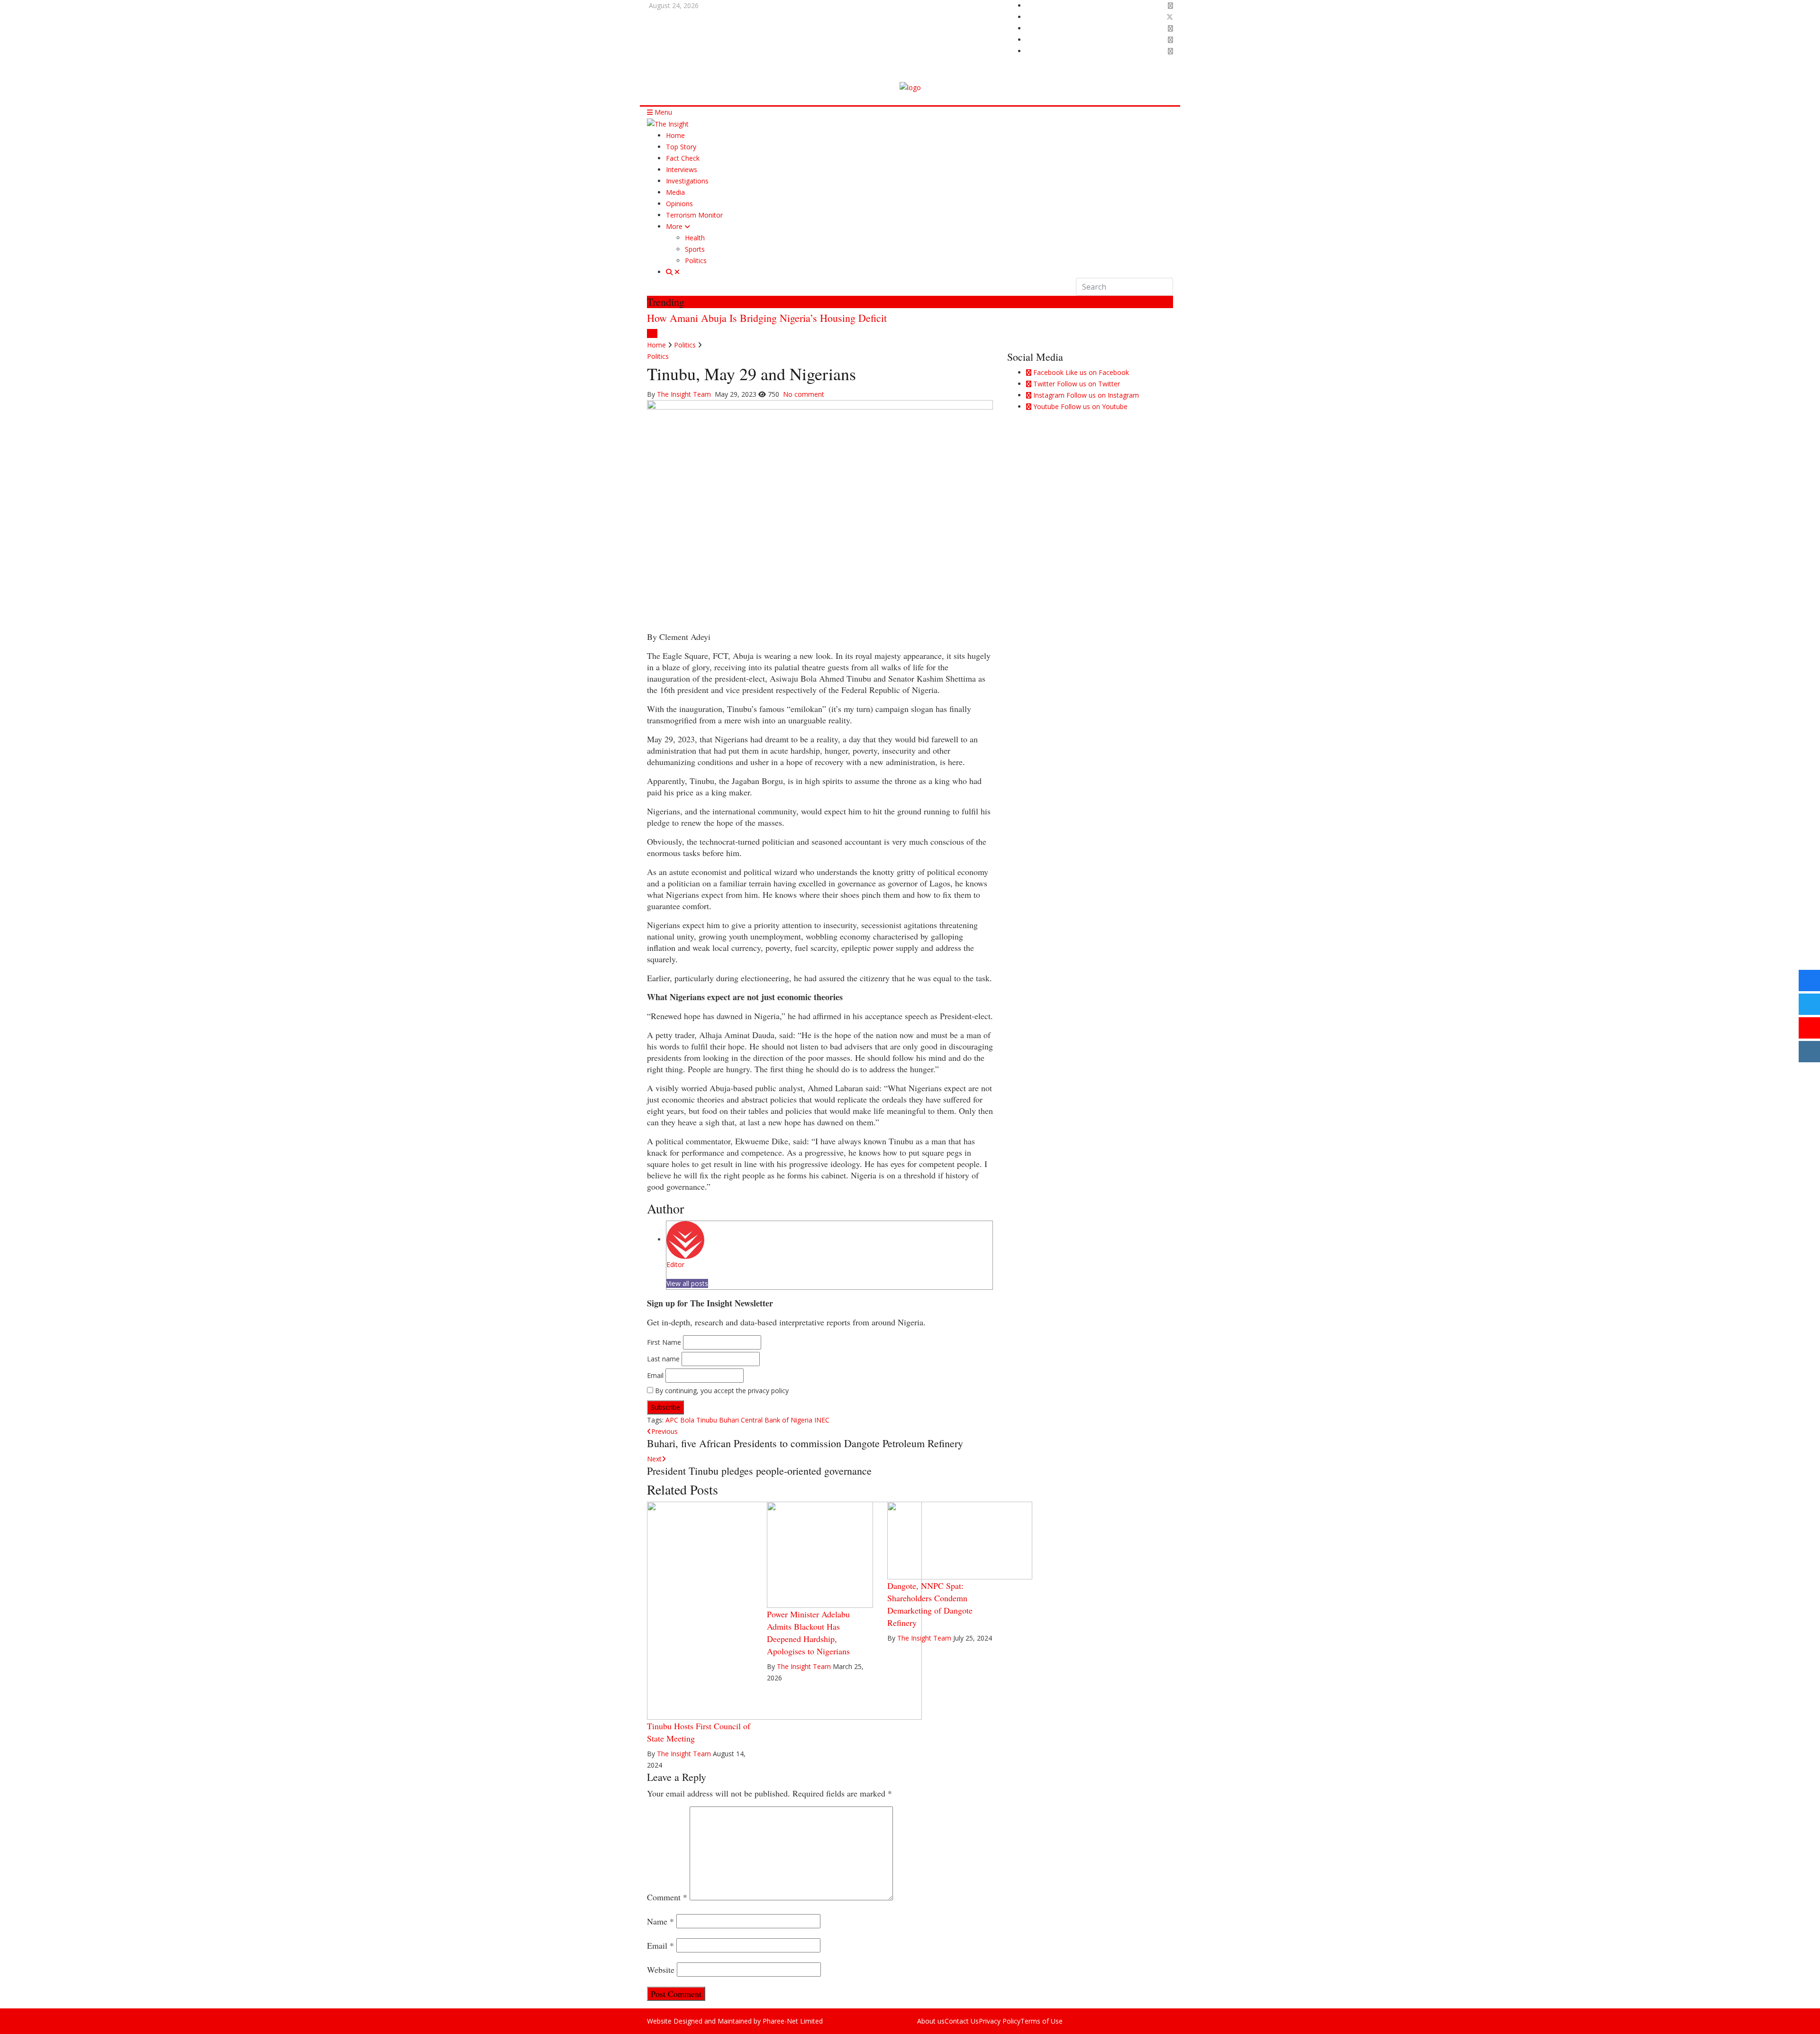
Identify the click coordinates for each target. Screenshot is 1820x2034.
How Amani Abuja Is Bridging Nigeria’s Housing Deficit (767, 318)
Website (661, 1970)
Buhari (729, 1420)
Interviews (682, 169)
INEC (822, 1420)
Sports (695, 249)
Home (675, 135)
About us (931, 2021)
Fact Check (683, 158)
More (675, 226)
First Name (664, 1342)
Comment (667, 1897)
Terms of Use (1042, 2021)
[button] (650, 333)
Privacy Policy (1000, 2021)
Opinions (679, 204)
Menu (662, 112)
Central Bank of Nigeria (777, 1420)
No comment (804, 394)
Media (675, 192)
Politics (696, 260)
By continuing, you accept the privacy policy (721, 1391)
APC (672, 1420)
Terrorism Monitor (694, 215)
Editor (675, 1264)
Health (695, 238)
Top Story (681, 147)
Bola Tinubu (699, 1420)
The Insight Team (685, 394)
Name (660, 1921)
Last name (663, 1359)
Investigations (687, 181)
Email (655, 1375)
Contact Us (962, 2021)
